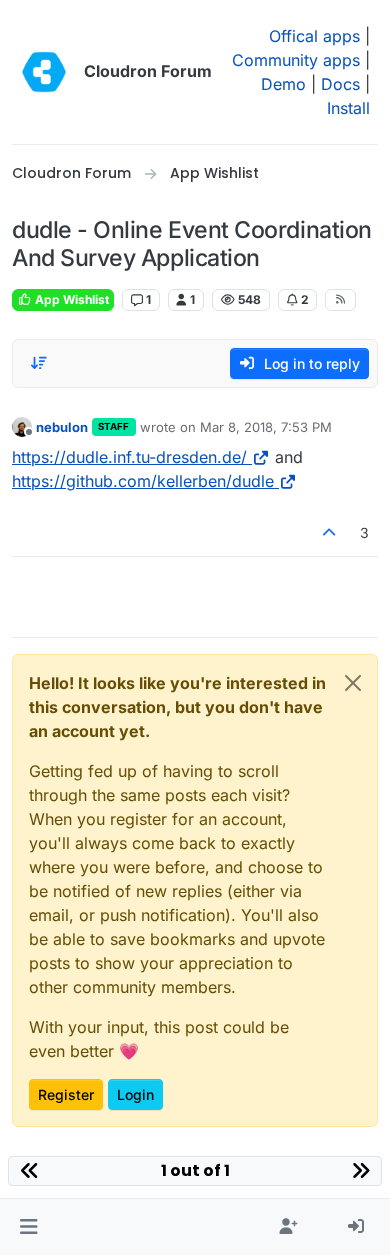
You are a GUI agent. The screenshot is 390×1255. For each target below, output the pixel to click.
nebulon (62, 427)
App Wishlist (70, 299)
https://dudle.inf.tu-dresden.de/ (129, 457)
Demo (283, 84)
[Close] (353, 683)
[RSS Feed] (340, 300)
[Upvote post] (330, 532)
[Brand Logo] (44, 72)
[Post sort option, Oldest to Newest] (39, 363)
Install (348, 108)
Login (135, 1094)
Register (66, 1094)
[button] (28, 1227)
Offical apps (314, 36)
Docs (340, 84)
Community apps (296, 60)
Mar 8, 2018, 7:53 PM (266, 427)
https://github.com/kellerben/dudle (143, 481)
